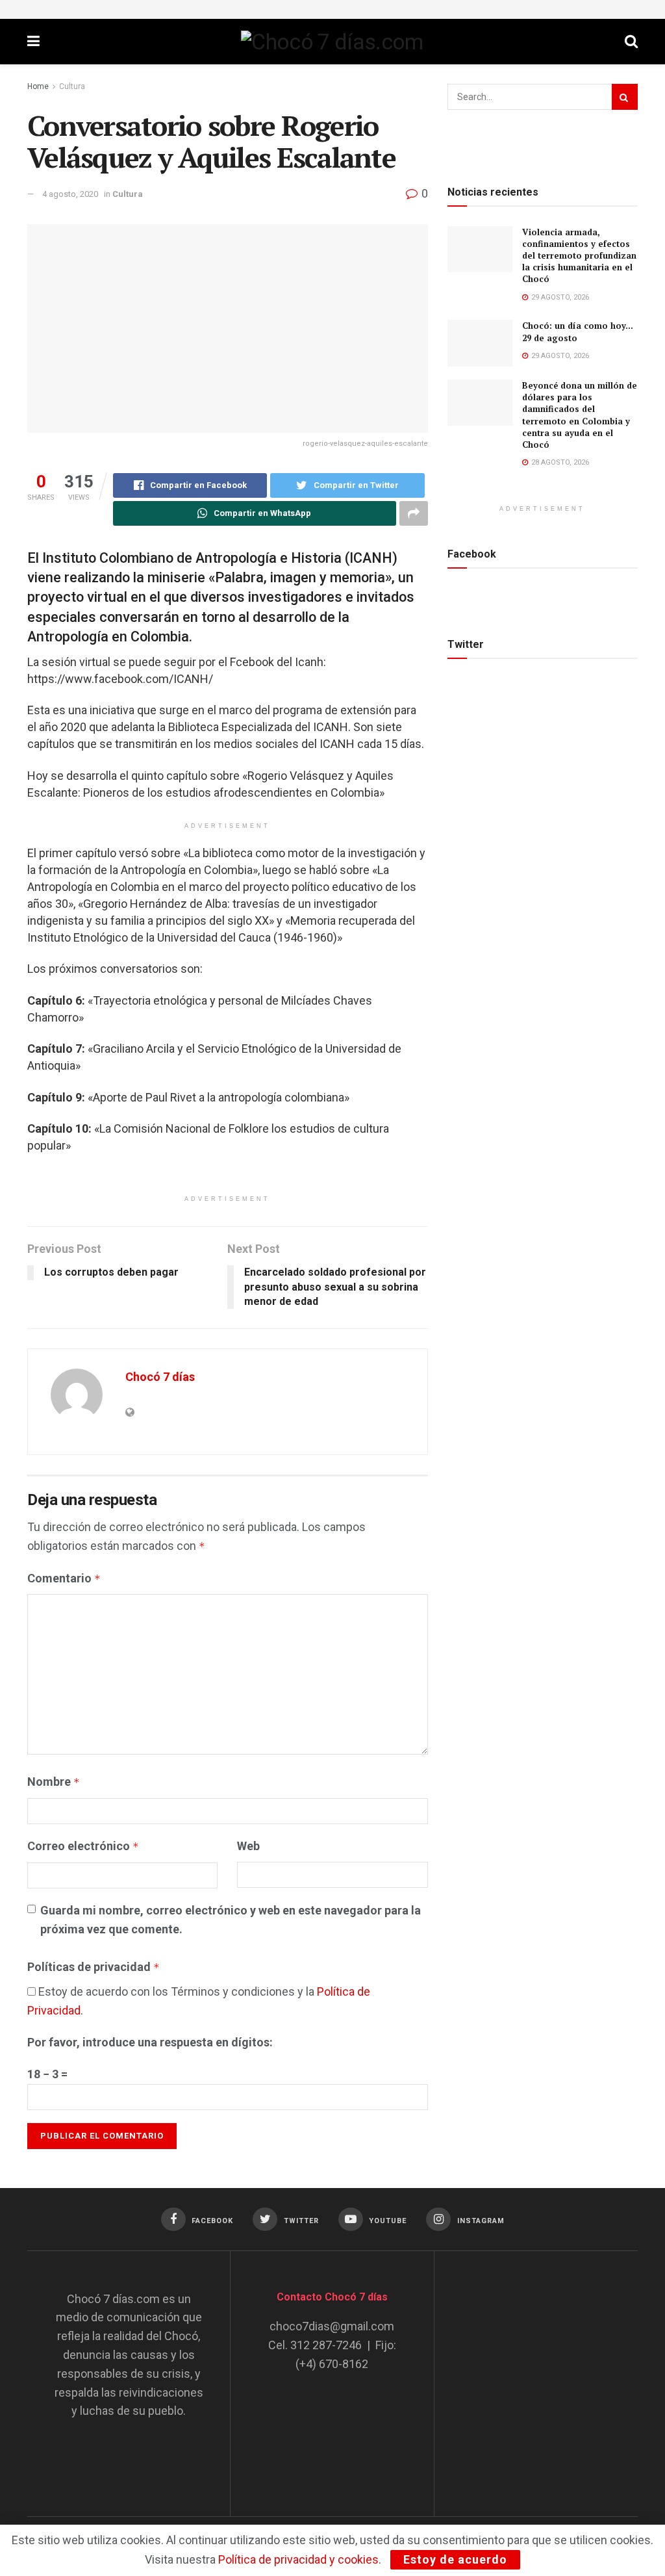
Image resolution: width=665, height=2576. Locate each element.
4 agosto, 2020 (70, 194)
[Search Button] (625, 97)
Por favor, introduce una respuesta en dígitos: (150, 2042)
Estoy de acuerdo (455, 2559)
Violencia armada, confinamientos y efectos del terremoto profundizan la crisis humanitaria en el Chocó (579, 256)
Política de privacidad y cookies (298, 2559)
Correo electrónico (83, 1846)
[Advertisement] (558, 2371)
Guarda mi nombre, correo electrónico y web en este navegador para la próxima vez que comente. (231, 1920)
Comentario (64, 1578)
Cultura (72, 86)
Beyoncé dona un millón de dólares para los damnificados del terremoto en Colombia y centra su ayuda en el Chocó (580, 415)
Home (38, 86)
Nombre (54, 1782)
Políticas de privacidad (94, 1967)
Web (248, 1846)
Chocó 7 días (160, 1377)
